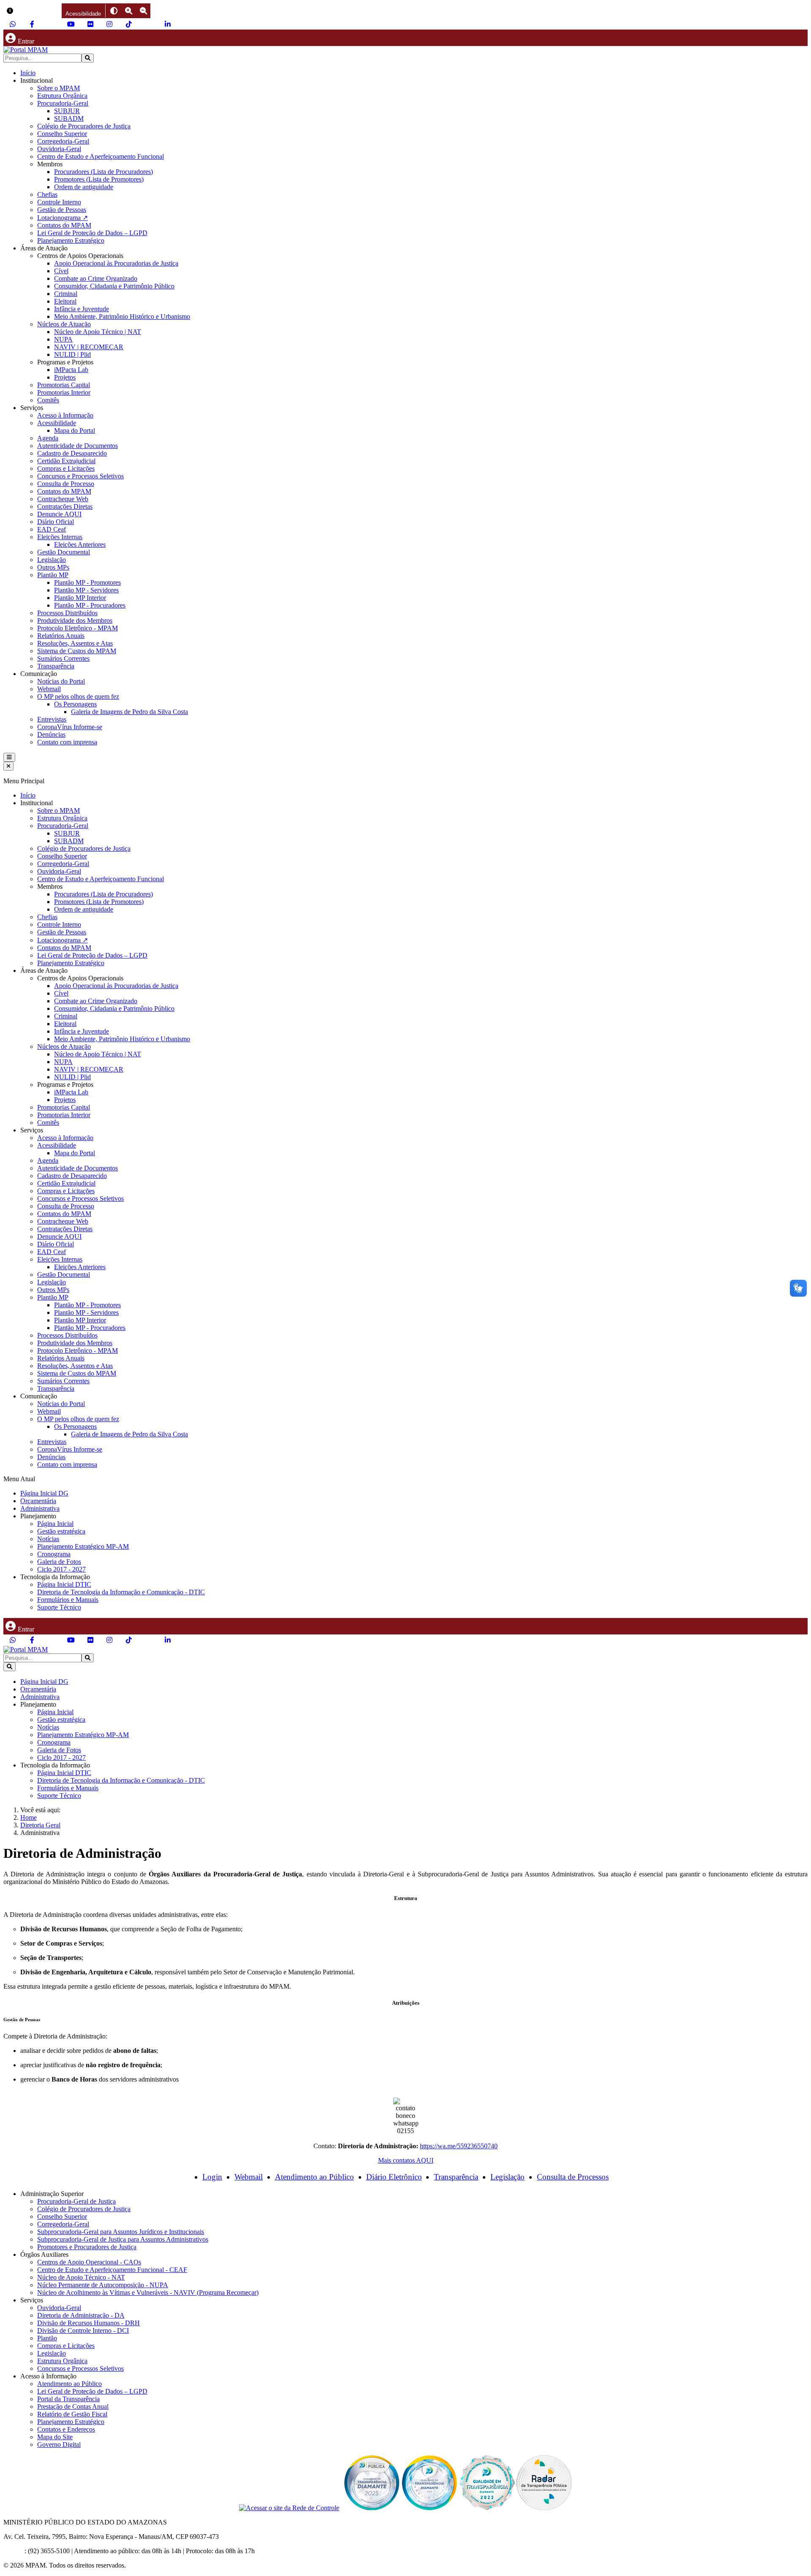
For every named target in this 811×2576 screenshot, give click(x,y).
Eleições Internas (60, 537)
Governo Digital (59, 2444)
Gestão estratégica (61, 1531)
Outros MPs (53, 567)
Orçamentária (38, 1501)
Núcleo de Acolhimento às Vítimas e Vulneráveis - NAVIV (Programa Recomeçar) (148, 2292)
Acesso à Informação (65, 415)
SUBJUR (67, 111)
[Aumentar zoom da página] (129, 11)
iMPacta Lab (71, 370)
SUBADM (69, 118)
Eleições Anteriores (80, 544)
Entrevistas (52, 719)
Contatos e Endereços (66, 2429)
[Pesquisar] (88, 58)
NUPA (63, 339)
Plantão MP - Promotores (87, 582)
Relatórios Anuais (61, 636)
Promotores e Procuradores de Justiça (87, 2247)
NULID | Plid (72, 354)
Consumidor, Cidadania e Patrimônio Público (114, 286)
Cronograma (54, 1554)
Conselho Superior (62, 134)
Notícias (48, 1539)
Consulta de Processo (66, 484)
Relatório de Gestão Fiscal (72, 2414)
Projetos (65, 377)
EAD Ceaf (52, 529)
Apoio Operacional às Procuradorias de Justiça (116, 263)
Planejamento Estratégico (71, 240)
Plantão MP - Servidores (86, 590)
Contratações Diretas (65, 506)
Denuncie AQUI (59, 514)
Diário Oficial (56, 522)
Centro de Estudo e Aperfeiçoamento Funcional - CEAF (112, 2270)
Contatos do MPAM (64, 225)
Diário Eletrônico (394, 2177)
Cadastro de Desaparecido (72, 453)
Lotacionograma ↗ (63, 218)
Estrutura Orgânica (62, 96)
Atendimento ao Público (314, 2177)
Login (212, 2177)
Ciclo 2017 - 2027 (61, 1569)
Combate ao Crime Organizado (96, 278)
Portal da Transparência (68, 2399)
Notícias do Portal (61, 681)
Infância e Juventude (82, 309)
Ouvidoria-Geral (59, 149)
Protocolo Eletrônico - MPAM (78, 628)
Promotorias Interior (64, 392)
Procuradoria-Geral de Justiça (76, 2201)
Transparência (56, 666)
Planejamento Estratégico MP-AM (83, 1546)
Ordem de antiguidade (84, 187)
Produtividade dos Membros (75, 620)
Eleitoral (65, 301)
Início (28, 73)
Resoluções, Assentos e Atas (75, 643)
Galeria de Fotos (59, 1562)
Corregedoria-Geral (63, 141)
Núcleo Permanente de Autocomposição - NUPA (103, 2285)
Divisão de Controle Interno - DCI (83, 2330)
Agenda (48, 438)
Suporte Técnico (59, 1607)
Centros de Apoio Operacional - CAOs (89, 2262)
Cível (61, 271)
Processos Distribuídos (67, 613)
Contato (14, 2551)
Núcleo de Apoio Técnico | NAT (98, 332)
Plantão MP (53, 575)
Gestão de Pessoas (62, 210)
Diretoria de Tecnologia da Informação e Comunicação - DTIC (121, 1592)
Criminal (66, 294)
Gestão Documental (64, 552)
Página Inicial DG (44, 1493)
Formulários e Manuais (68, 1600)
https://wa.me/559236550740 (459, 2146)
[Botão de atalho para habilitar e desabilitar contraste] (114, 11)
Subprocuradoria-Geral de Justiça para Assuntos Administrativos (123, 2239)
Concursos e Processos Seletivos (80, 476)
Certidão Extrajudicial (66, 461)
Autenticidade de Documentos (78, 446)
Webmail (49, 689)
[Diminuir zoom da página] (143, 11)
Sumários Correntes (63, 658)
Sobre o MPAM (59, 88)
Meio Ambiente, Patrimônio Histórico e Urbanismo (122, 316)
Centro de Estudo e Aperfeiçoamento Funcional (101, 156)
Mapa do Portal (75, 430)
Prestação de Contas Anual (73, 2406)
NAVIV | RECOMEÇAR (89, 347)
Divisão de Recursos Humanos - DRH (88, 2323)
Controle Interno (59, 202)
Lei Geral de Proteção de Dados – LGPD (92, 233)
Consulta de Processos (573, 2177)
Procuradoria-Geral (63, 103)
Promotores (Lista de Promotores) (99, 179)
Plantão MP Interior (80, 598)
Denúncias (51, 734)
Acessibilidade (57, 423)
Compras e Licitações (66, 468)
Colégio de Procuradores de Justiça (84, 126)
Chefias (47, 194)
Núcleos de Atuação (64, 324)
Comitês (48, 400)
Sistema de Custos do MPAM (77, 651)
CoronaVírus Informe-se (70, 727)
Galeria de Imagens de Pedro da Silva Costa (129, 712)
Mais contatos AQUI (406, 2160)
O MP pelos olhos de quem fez (78, 696)
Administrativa (40, 1508)
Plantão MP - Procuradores (90, 605)
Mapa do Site (55, 2437)
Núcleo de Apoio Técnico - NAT (81, 2277)
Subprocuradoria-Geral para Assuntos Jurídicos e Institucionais (121, 2232)
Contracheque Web (63, 499)
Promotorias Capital (64, 385)
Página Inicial (55, 1524)
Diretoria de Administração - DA (81, 2315)
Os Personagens (75, 704)
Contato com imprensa (67, 742)
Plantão (47, 2338)
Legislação (52, 560)
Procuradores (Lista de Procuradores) (103, 172)
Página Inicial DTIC (64, 1584)
